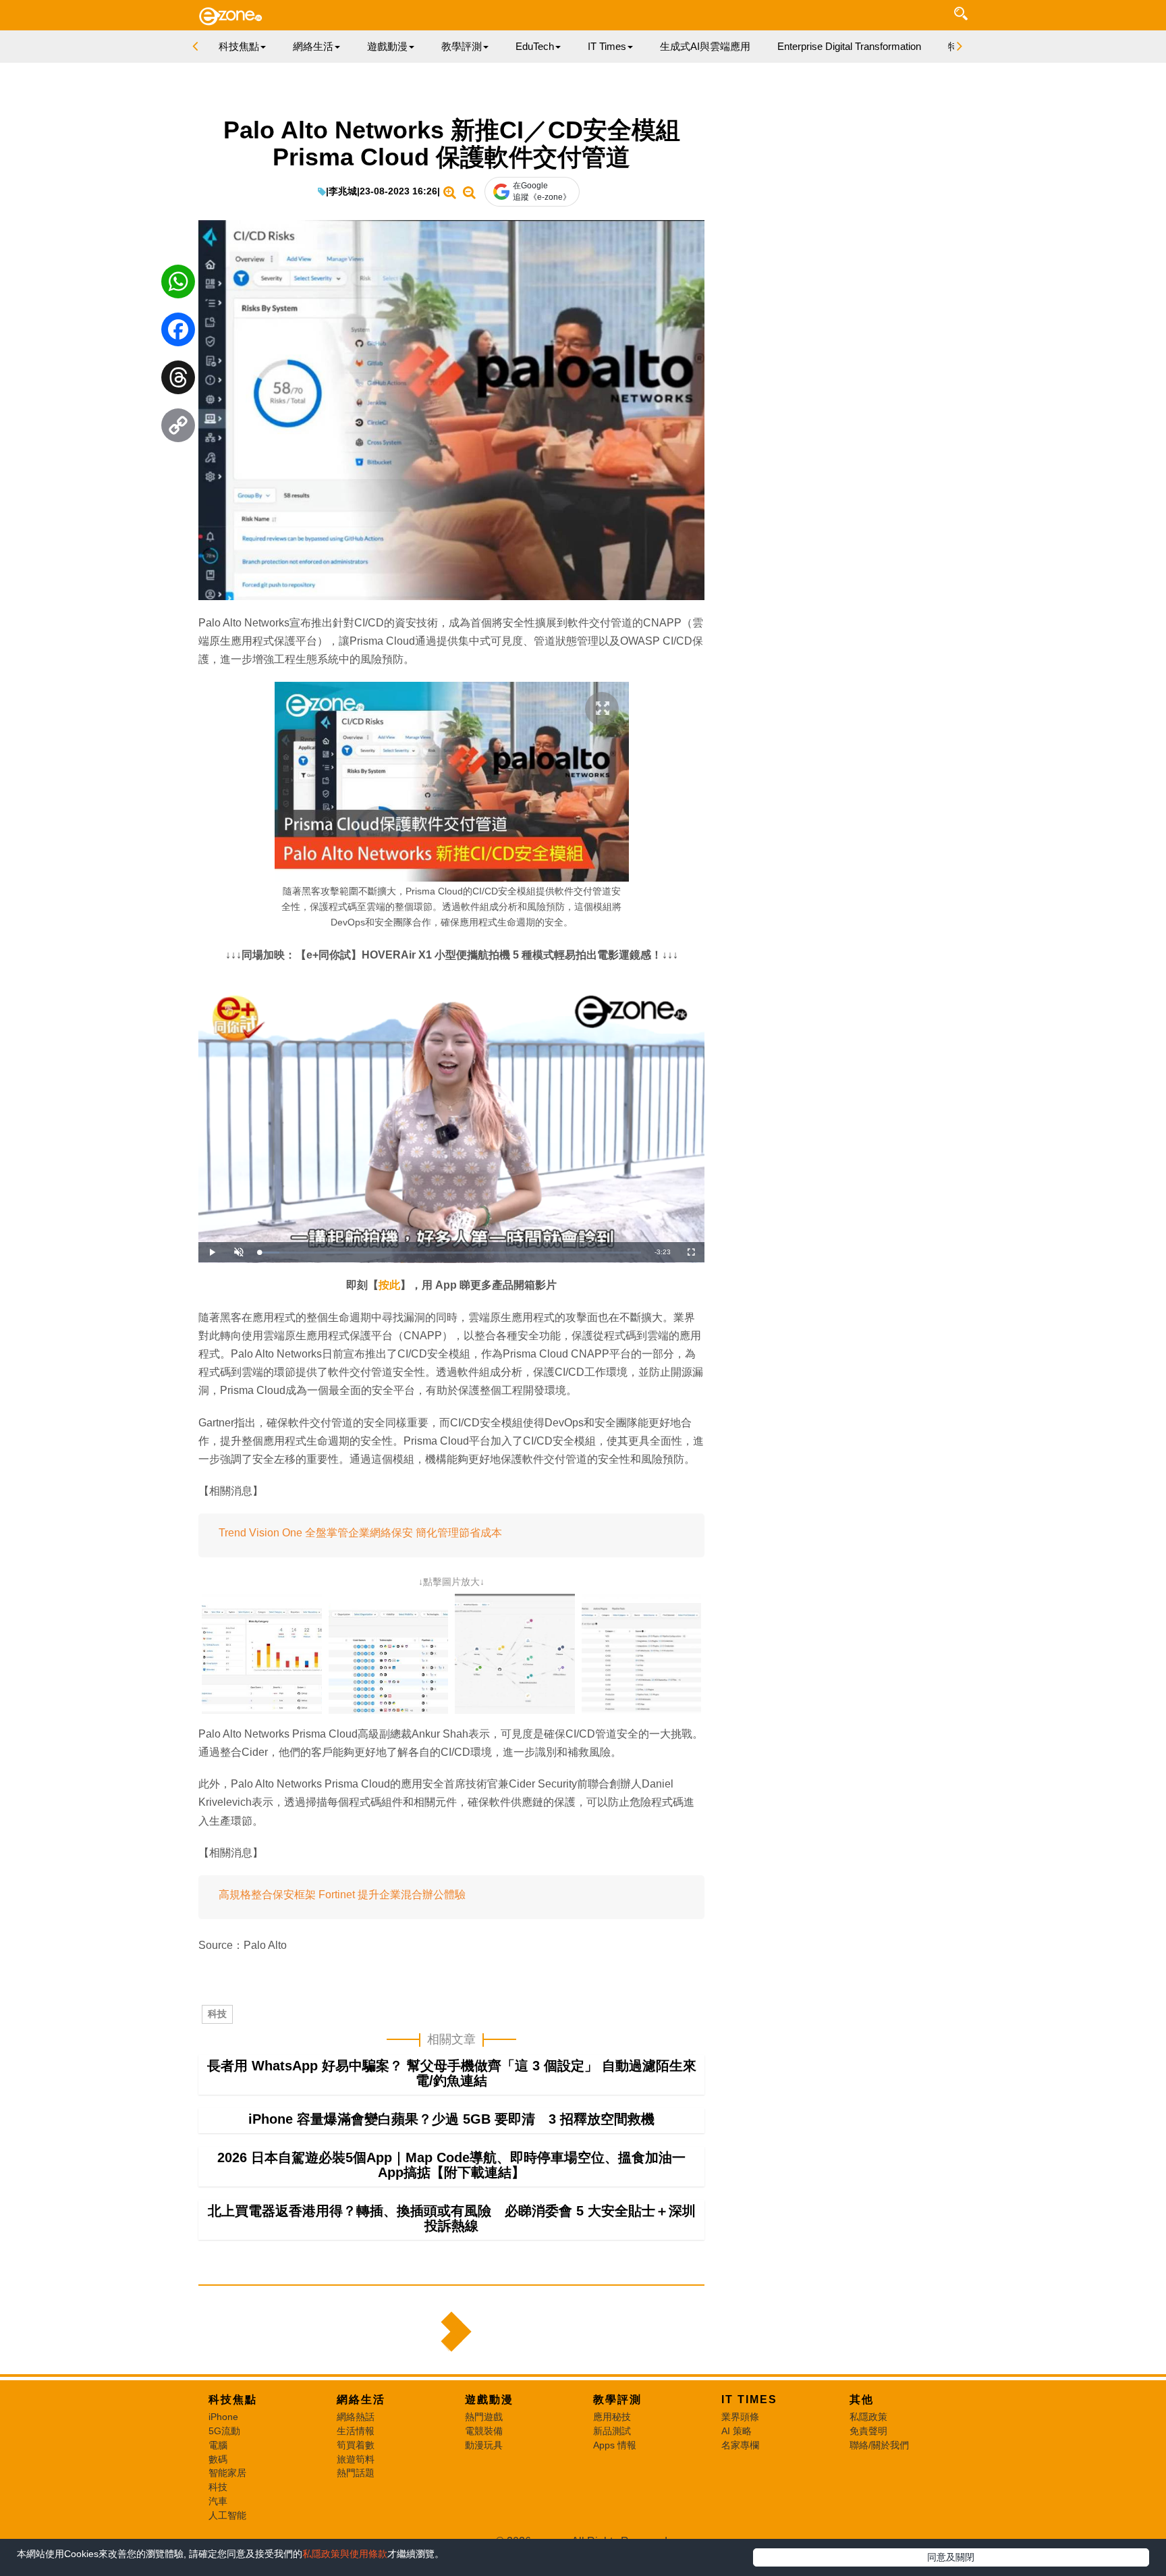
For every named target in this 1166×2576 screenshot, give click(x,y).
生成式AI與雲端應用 (705, 46)
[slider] (450, 1253)
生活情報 (356, 2431)
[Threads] (178, 381)
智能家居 (227, 2473)
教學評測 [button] (462, 46)
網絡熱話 (356, 2417)
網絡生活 (361, 2399)
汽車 (218, 2501)
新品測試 (612, 2431)
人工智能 (227, 2515)
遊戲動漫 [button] (387, 46)
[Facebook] (178, 333)
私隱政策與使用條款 (345, 2554)
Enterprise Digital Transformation (849, 46)
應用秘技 (612, 2417)
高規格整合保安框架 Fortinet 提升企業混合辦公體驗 (342, 1895)
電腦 (218, 2445)
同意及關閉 (951, 2557)
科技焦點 (233, 2399)
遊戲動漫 (489, 2399)
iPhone (223, 2417)
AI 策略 (737, 2431)
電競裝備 (484, 2431)
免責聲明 (868, 2431)
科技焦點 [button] (239, 46)
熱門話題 (356, 2473)
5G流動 (224, 2431)
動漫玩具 (484, 2445)
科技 (217, 2014)
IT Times (749, 2399)
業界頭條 (740, 2417)
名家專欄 (740, 2445)
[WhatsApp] (178, 285)
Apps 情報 (615, 2445)
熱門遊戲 (484, 2417)
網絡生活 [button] (313, 46)
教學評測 (617, 2399)
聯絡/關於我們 (879, 2445)
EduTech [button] (535, 46)
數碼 (218, 2459)
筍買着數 (356, 2445)
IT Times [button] (607, 46)
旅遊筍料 (356, 2459)
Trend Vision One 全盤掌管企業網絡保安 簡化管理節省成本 (360, 1533)
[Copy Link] (178, 429)
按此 (389, 1285)
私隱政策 (868, 2417)
